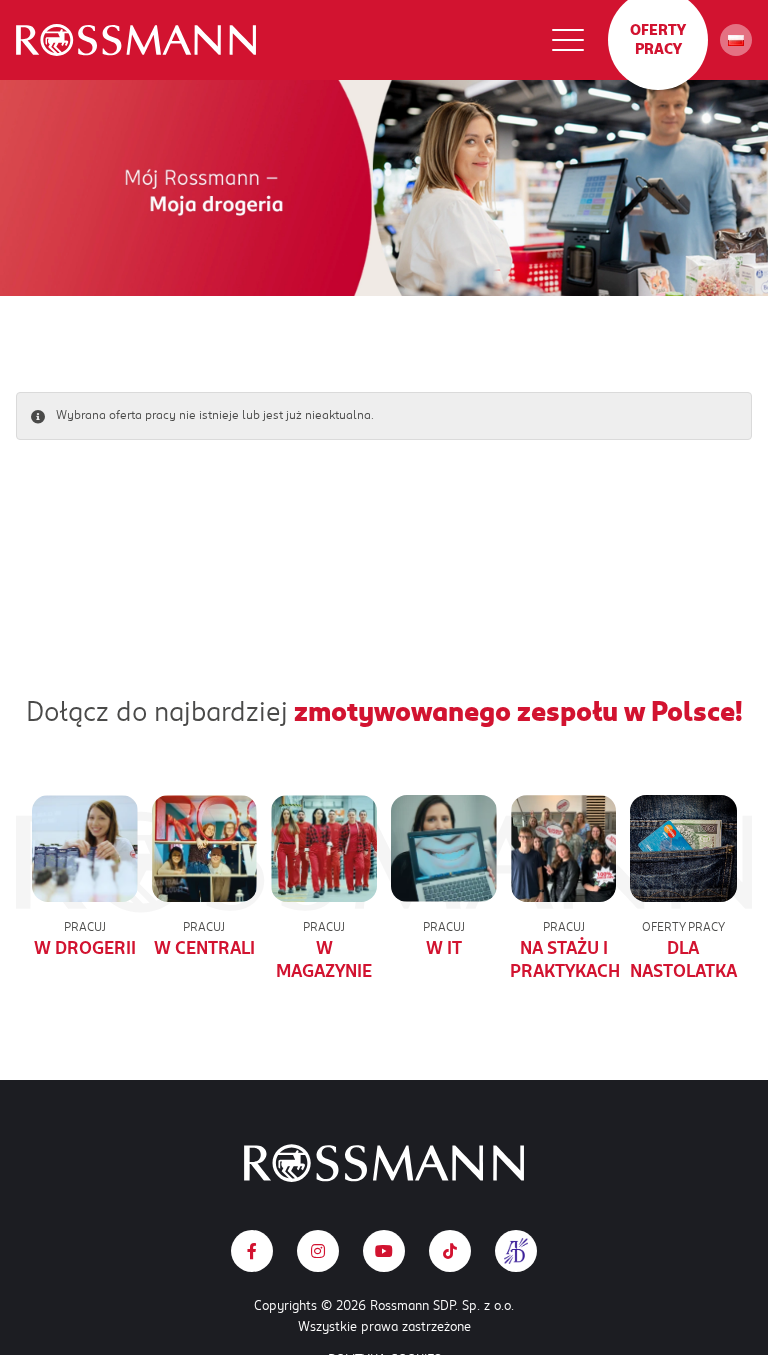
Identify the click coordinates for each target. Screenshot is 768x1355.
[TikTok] (450, 1251)
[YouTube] (384, 1251)
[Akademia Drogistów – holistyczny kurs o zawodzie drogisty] (516, 1251)
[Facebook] (252, 1251)
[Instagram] (318, 1251)
